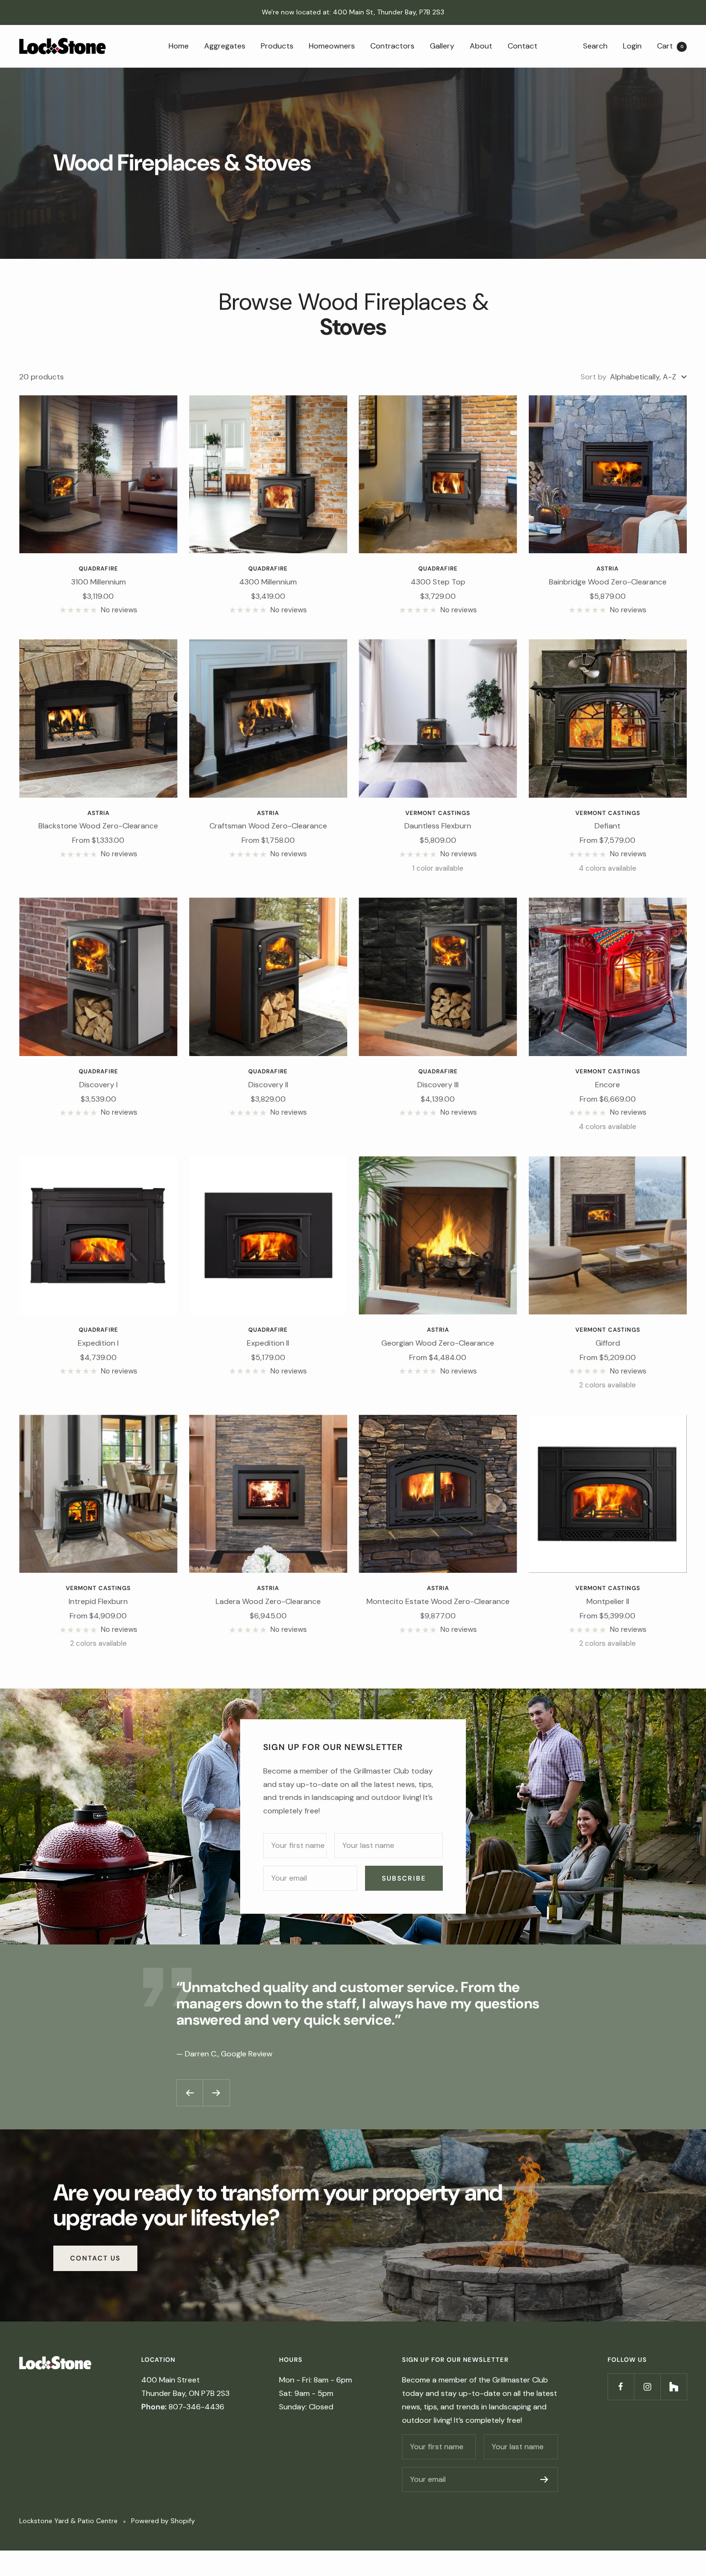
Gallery (442, 45)
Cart (670, 45)
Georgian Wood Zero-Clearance (438, 1343)
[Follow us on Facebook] (621, 2387)
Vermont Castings (438, 813)
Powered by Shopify (163, 2521)
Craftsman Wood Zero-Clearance (268, 826)
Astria (608, 569)
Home (179, 45)
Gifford (608, 1343)
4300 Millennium (268, 582)
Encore (608, 1085)
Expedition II (268, 1343)
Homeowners (332, 45)
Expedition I (98, 1343)
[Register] (544, 2479)
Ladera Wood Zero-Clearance (268, 1601)
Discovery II (268, 1085)
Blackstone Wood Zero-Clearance (98, 826)
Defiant (608, 826)
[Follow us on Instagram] (647, 2387)
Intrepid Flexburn (98, 1601)
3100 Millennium (98, 582)
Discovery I (98, 1085)
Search (595, 45)
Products (277, 45)
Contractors (392, 45)
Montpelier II (608, 1601)
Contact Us (95, 2258)
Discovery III (438, 1085)
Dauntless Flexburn (438, 826)
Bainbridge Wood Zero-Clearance (608, 582)
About (481, 45)
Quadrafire (98, 569)
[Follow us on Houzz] (674, 2387)
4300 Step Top (438, 582)
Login (632, 45)
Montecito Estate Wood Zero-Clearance (438, 1601)
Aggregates (225, 45)
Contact (523, 45)
